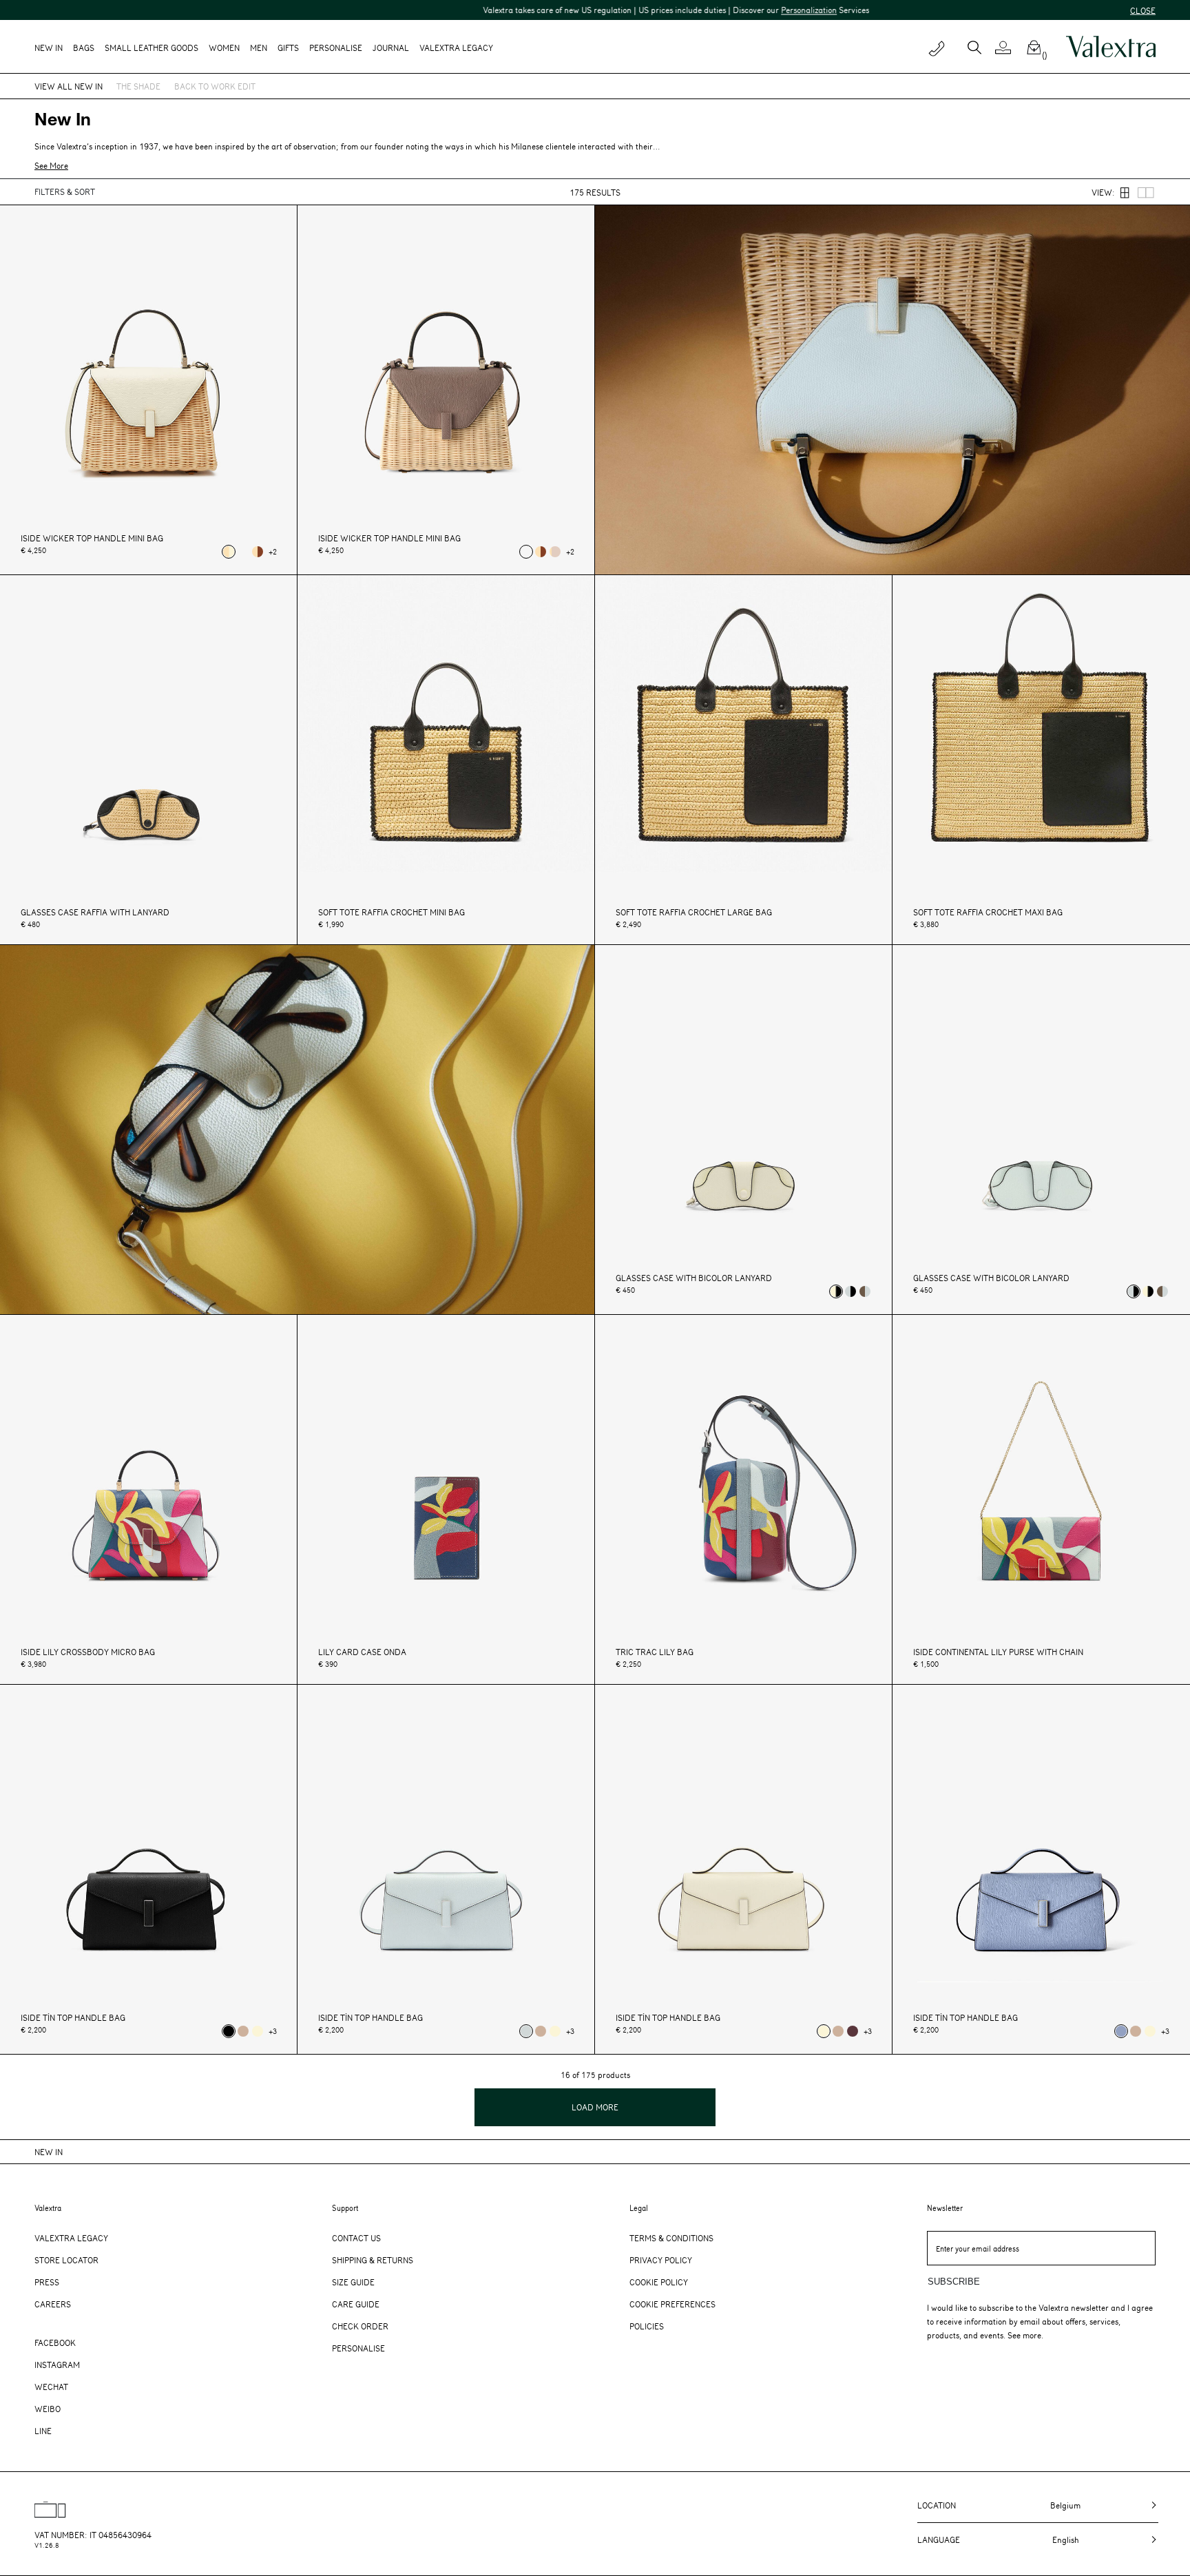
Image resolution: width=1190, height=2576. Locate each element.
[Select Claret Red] (853, 2031)
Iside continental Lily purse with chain (998, 1652)
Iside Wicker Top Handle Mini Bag (92, 538)
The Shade (138, 86)
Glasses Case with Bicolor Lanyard (694, 1278)
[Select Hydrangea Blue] (1121, 2031)
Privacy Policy (661, 2260)
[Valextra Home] (1111, 47)
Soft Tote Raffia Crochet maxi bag (988, 912)
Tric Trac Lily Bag (655, 1652)
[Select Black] (229, 2031)
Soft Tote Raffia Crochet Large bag (694, 912)
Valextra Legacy (71, 2238)
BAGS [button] (84, 48)
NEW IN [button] (49, 48)
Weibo (48, 2409)
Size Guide (353, 2282)
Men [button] (259, 48)
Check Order (360, 2326)
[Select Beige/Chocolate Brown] (258, 552)
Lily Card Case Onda (362, 1652)
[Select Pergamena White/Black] (836, 1291)
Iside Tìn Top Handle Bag (73, 2018)
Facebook (55, 2343)
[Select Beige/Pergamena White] (229, 552)
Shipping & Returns (373, 2260)
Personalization (690, 10)
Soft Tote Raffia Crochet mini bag (392, 912)
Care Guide (356, 2304)
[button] (1009, 48)
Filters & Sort (65, 191)
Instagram (57, 2365)
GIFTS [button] (288, 48)
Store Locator (66, 2260)
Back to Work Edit (215, 86)
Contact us (356, 2238)
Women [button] (224, 48)
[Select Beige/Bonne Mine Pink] (555, 552)
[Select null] (243, 552)
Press (47, 2282)
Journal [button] (391, 48)
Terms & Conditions (671, 2238)
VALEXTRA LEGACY (456, 48)
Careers (53, 2304)
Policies (647, 2326)
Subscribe (954, 2282)
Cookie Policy (659, 2282)
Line (43, 2431)
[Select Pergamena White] (258, 2031)
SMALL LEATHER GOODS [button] (152, 48)
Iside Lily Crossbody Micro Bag (88, 1652)
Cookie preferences (672, 2304)
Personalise (336, 48)
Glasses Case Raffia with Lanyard (95, 912)
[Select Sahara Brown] (243, 2031)
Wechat (51, 2387)
